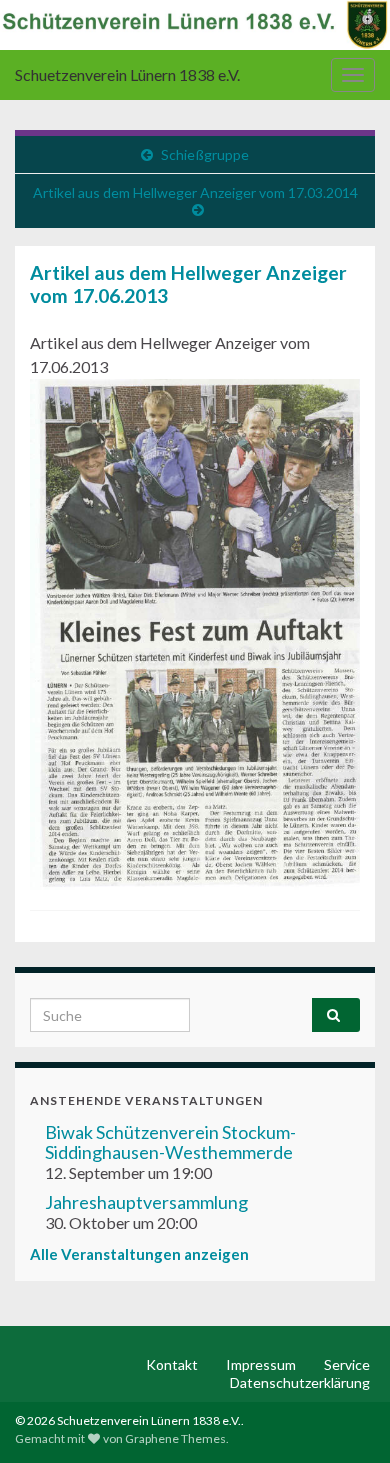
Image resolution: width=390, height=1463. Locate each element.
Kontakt (172, 1364)
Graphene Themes (175, 1438)
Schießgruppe (205, 154)
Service (347, 1364)
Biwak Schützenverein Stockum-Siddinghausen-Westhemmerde (170, 1142)
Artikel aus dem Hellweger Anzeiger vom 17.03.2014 (195, 192)
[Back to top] (345, 1418)
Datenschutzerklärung (300, 1382)
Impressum (261, 1364)
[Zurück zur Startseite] (195, 25)
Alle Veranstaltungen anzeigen (139, 1254)
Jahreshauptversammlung (146, 1202)
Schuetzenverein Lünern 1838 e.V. (127, 74)
